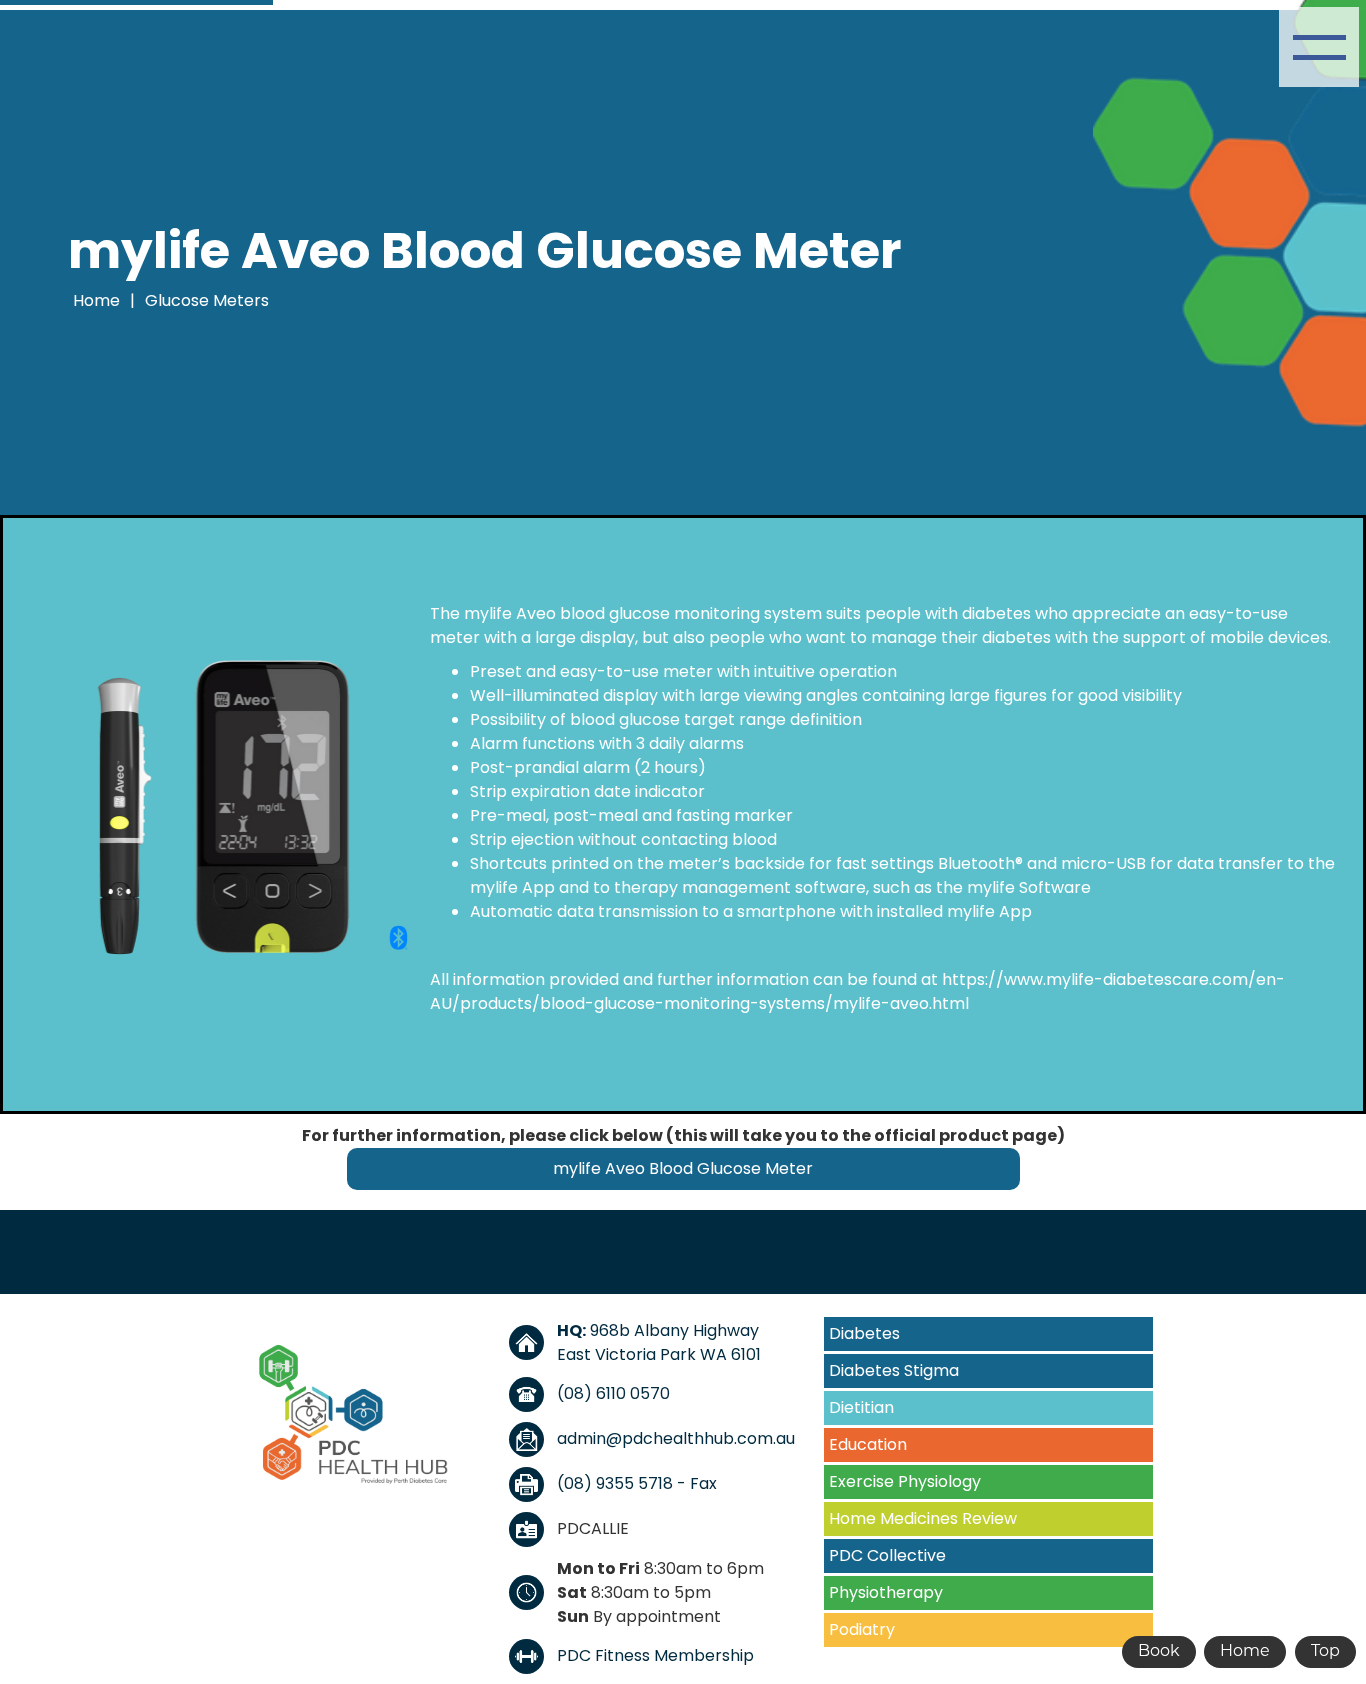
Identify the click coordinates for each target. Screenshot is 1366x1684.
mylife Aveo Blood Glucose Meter (683, 1168)
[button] (1319, 47)
